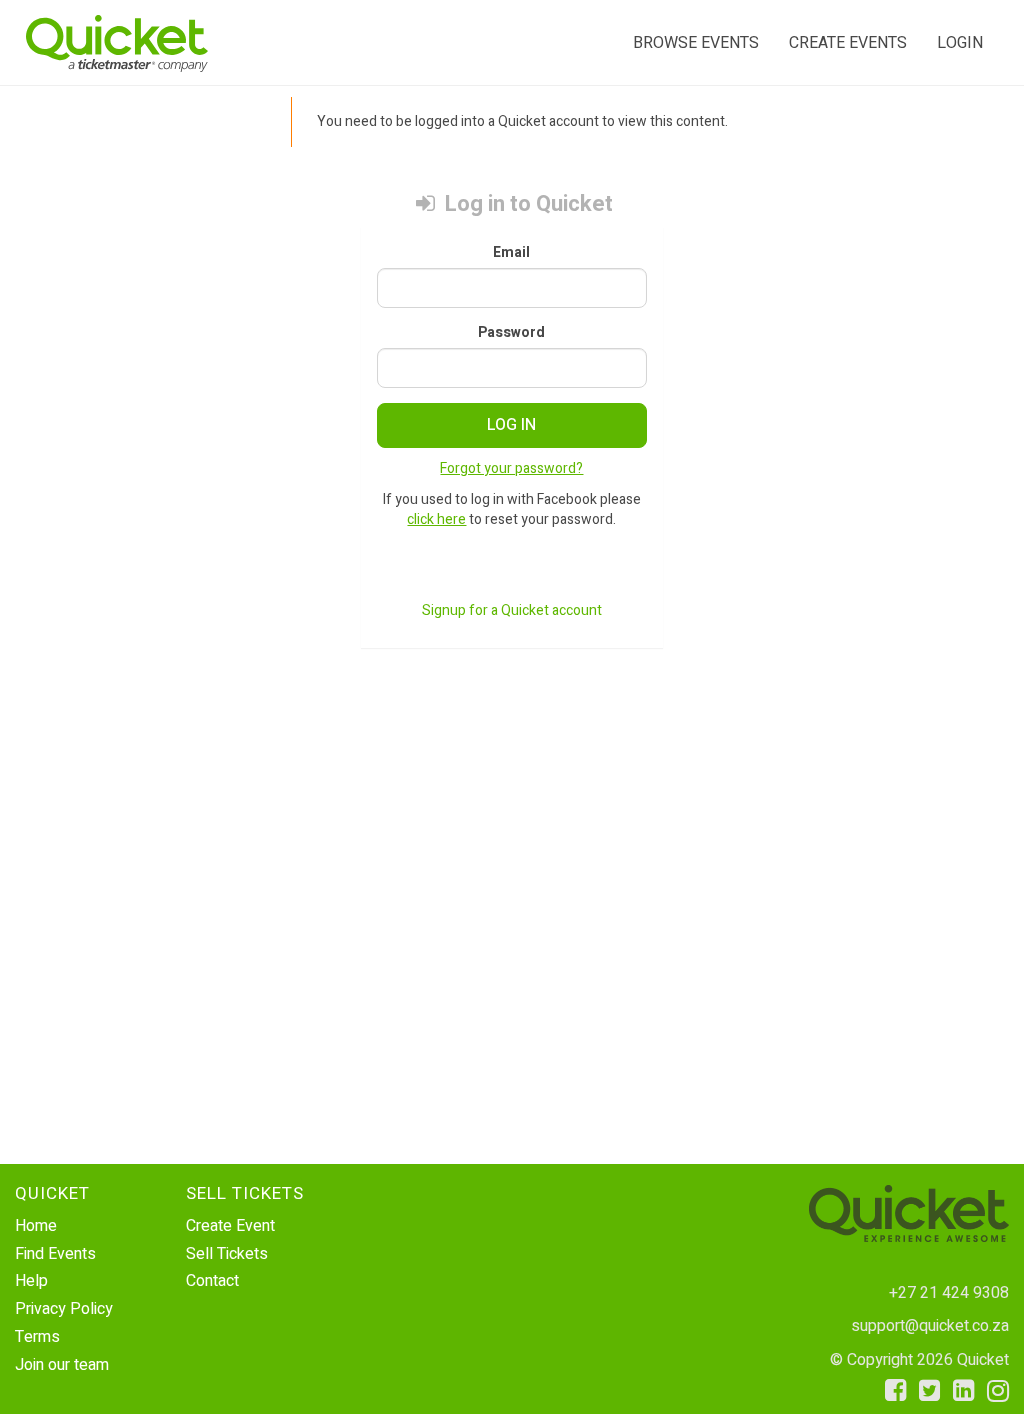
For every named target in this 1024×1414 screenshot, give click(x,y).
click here (436, 519)
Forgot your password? (511, 468)
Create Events (848, 43)
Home (36, 1226)
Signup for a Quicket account (512, 610)
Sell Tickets (227, 1254)
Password (511, 333)
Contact (212, 1281)
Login (960, 43)
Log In (511, 425)
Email (511, 253)
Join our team (62, 1365)
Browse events (696, 43)
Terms (37, 1337)
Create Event (230, 1226)
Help (31, 1281)
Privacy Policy (64, 1309)
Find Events (55, 1254)
